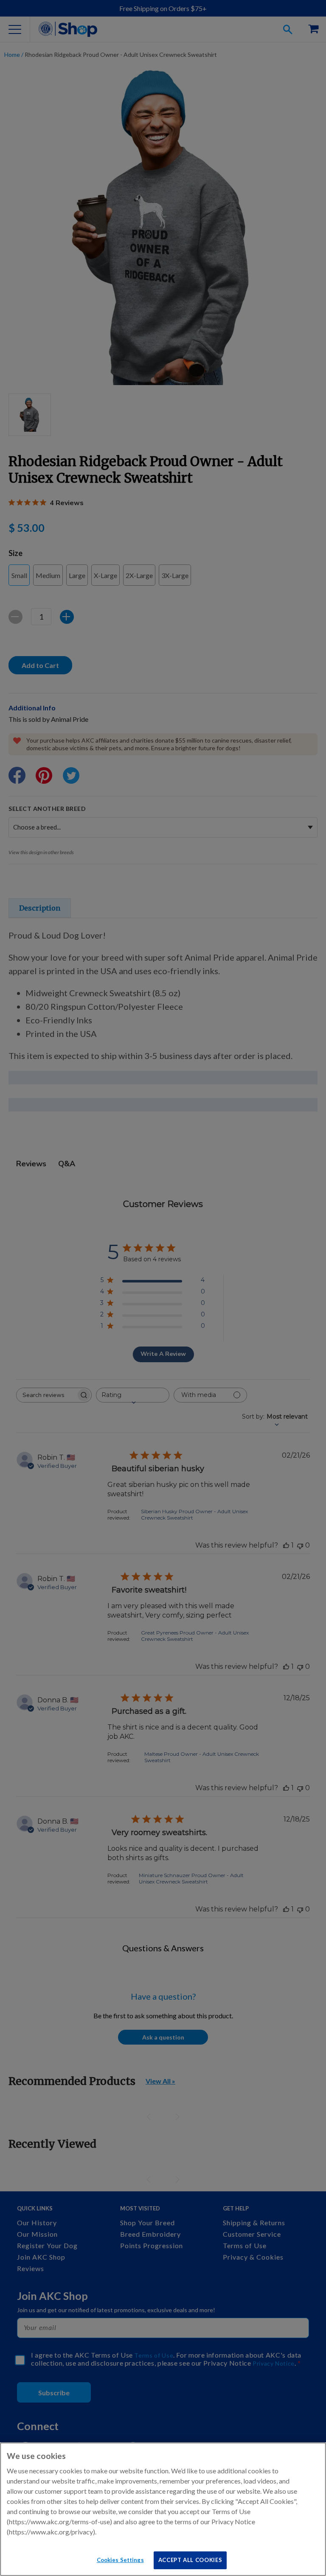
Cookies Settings (120, 2560)
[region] (163, 2509)
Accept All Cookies (190, 2560)
